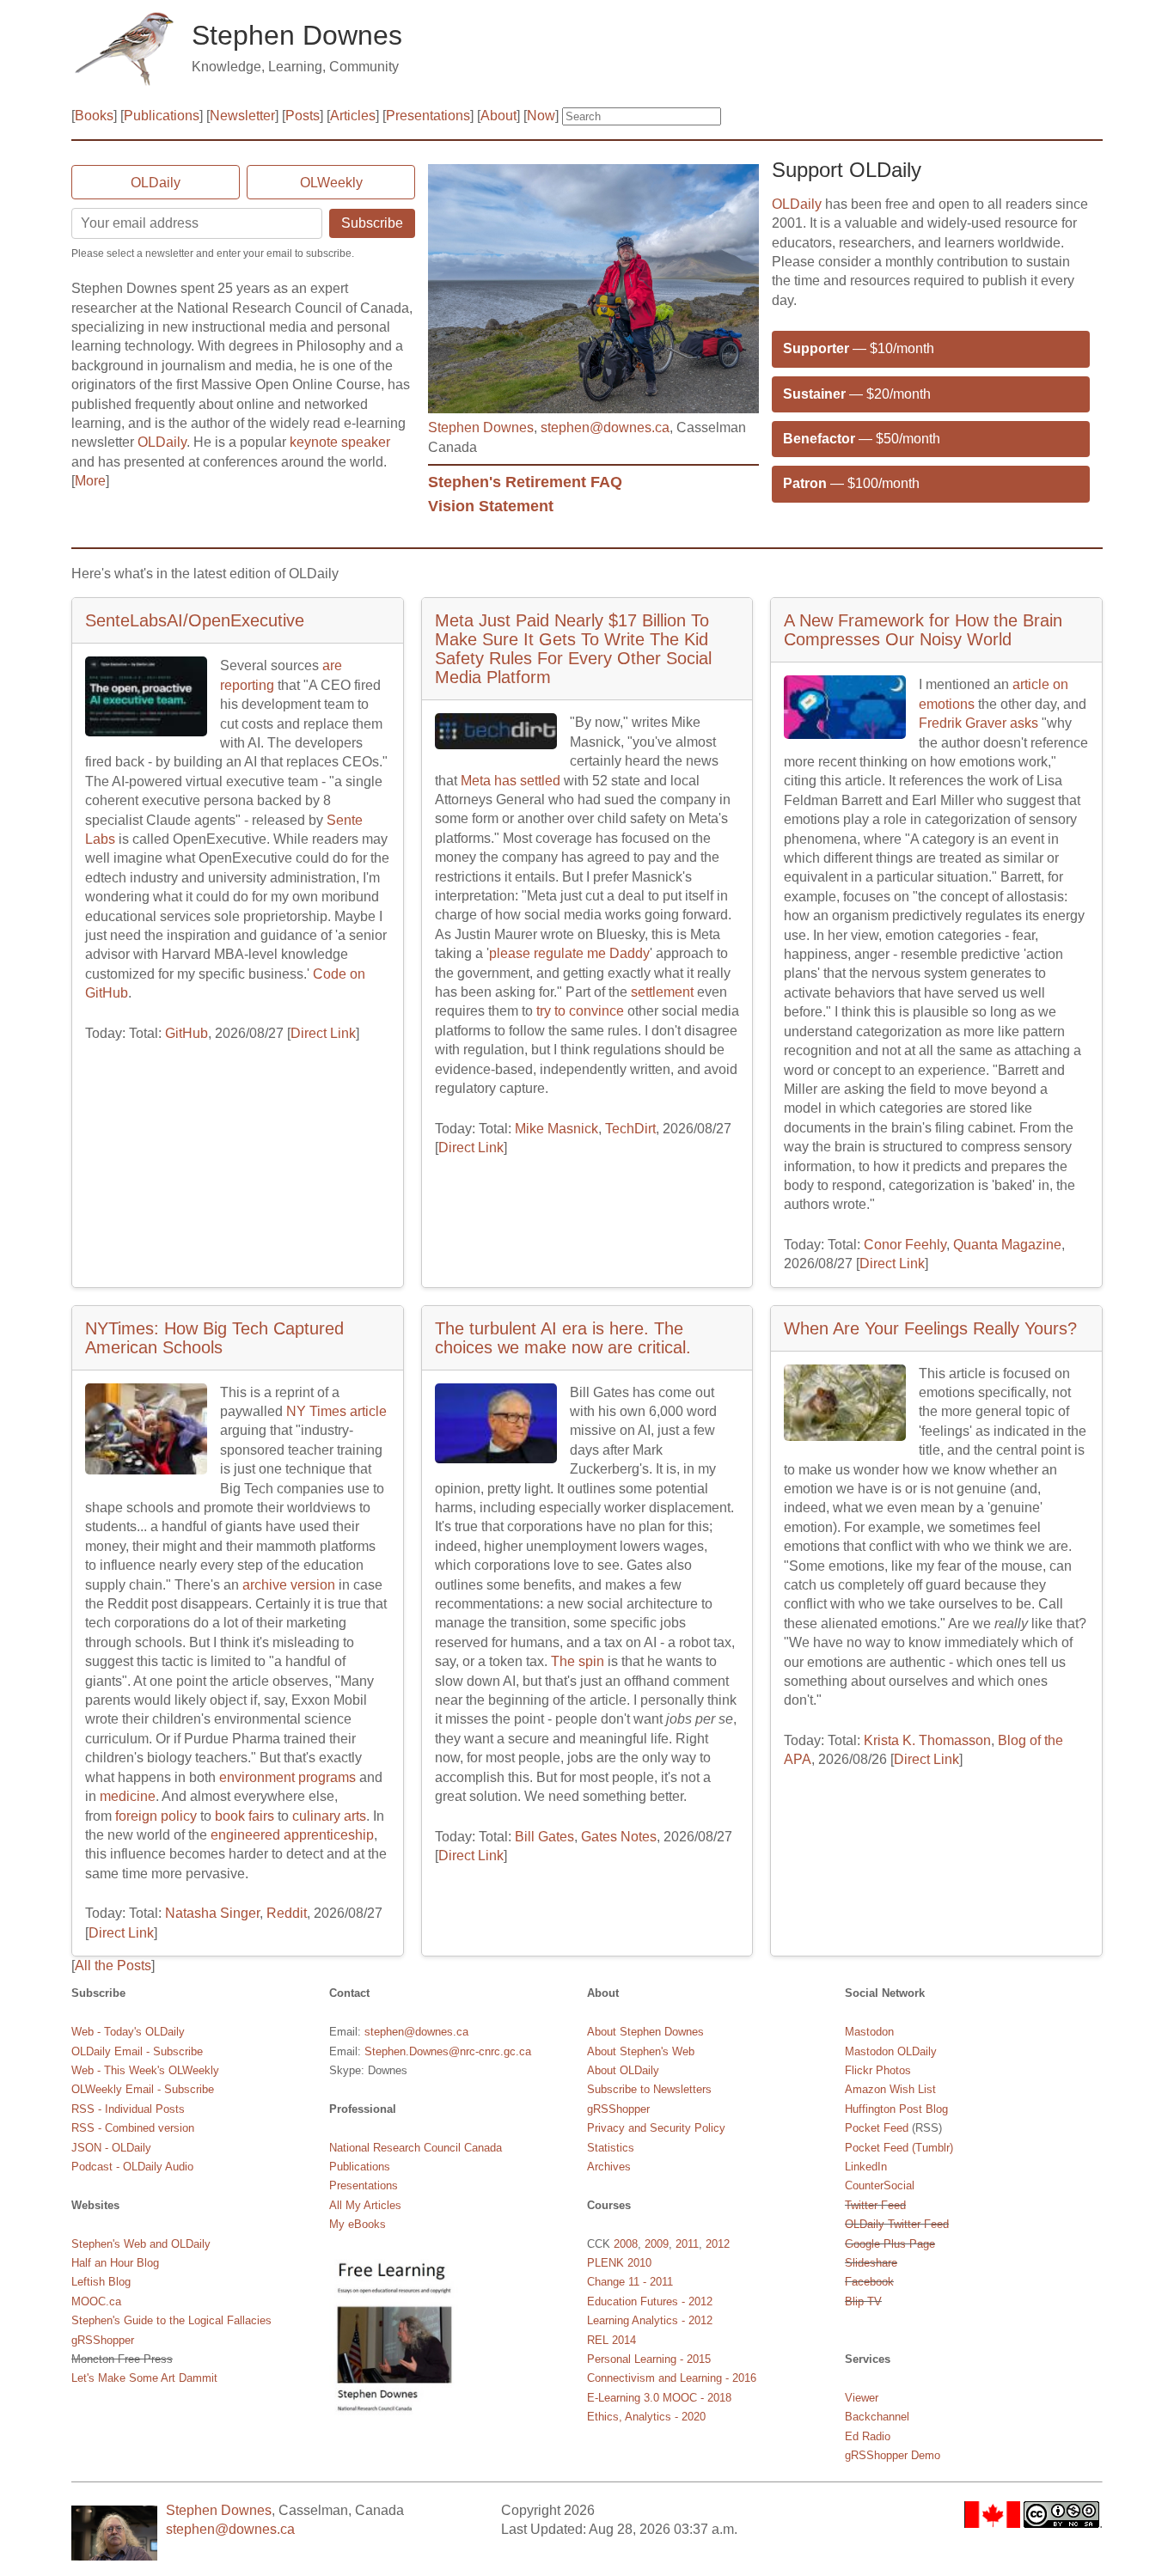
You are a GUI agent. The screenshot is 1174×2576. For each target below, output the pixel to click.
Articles (353, 116)
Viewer (862, 2398)
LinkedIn (866, 2167)
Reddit (287, 1913)
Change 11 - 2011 (630, 2282)
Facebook (869, 2282)
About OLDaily (623, 2070)
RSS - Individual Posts (128, 2109)
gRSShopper (103, 2340)
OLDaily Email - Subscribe (137, 2051)
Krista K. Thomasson (927, 1740)
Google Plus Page (890, 2244)
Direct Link (323, 1033)
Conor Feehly (905, 1245)
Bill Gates (544, 1837)
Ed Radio (868, 2436)
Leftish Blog (101, 2282)
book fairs (245, 1816)
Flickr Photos (878, 2070)
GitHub (186, 1033)
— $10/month (859, 348)
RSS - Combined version (133, 2128)
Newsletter (242, 116)
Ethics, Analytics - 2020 (646, 2417)
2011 (687, 2244)
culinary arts (329, 1816)
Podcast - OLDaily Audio (132, 2167)
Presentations (428, 116)
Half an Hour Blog (115, 2263)
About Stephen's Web (641, 2051)
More (90, 481)
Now (541, 116)
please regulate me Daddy (569, 953)
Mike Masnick (556, 1129)
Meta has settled (511, 781)
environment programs (287, 1777)
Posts (303, 116)
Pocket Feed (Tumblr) (899, 2148)
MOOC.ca (96, 2301)
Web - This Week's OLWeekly (145, 2070)
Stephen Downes (481, 427)
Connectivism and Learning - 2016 (672, 2378)
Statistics (611, 2148)
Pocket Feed (877, 2128)
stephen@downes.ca (605, 427)
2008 (626, 2244)
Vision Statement (491, 506)
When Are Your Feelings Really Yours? (930, 1328)
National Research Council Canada (416, 2148)
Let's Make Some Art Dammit (144, 2378)
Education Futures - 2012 (650, 2301)
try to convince (580, 1011)
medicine (128, 1796)
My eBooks (358, 2224)
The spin (578, 1661)
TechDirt (630, 1129)
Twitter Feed (875, 2205)
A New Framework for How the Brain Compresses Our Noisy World (923, 630)
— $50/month (862, 439)
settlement (662, 992)
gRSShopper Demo (893, 2455)
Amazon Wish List (890, 2089)
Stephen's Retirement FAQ (525, 482)
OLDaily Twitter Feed (897, 2224)
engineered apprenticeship (292, 1835)
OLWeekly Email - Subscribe (143, 2089)
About (498, 116)
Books (94, 116)
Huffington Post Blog (896, 2109)
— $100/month (851, 483)
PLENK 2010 (619, 2263)
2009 (657, 2244)
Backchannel (877, 2417)
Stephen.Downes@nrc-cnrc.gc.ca (448, 2051)
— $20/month (857, 394)
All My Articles (365, 2205)
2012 (718, 2244)
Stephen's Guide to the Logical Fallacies (171, 2320)
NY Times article (336, 1411)
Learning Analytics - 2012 (650, 2320)
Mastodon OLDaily (891, 2051)
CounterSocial (880, 2185)
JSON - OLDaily (111, 2148)
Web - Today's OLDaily (128, 2032)
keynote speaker (340, 442)
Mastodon (869, 2032)
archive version (289, 1585)
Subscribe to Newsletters (649, 2089)
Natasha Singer (212, 1913)
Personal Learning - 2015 (649, 2359)
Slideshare (871, 2263)
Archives (609, 2167)
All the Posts (113, 1966)
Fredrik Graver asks (978, 723)
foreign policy (156, 1816)
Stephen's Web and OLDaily (141, 2244)
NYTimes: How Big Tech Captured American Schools (214, 1338)
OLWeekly (331, 183)
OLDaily (156, 183)
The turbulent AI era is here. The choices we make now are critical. (563, 1338)
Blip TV (863, 2301)
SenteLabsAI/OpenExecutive (195, 620)
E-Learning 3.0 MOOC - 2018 (659, 2398)
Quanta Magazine (1007, 1245)
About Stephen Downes (645, 2032)
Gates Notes (619, 1837)
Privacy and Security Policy (656, 2128)
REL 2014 (611, 2340)
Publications (162, 116)
